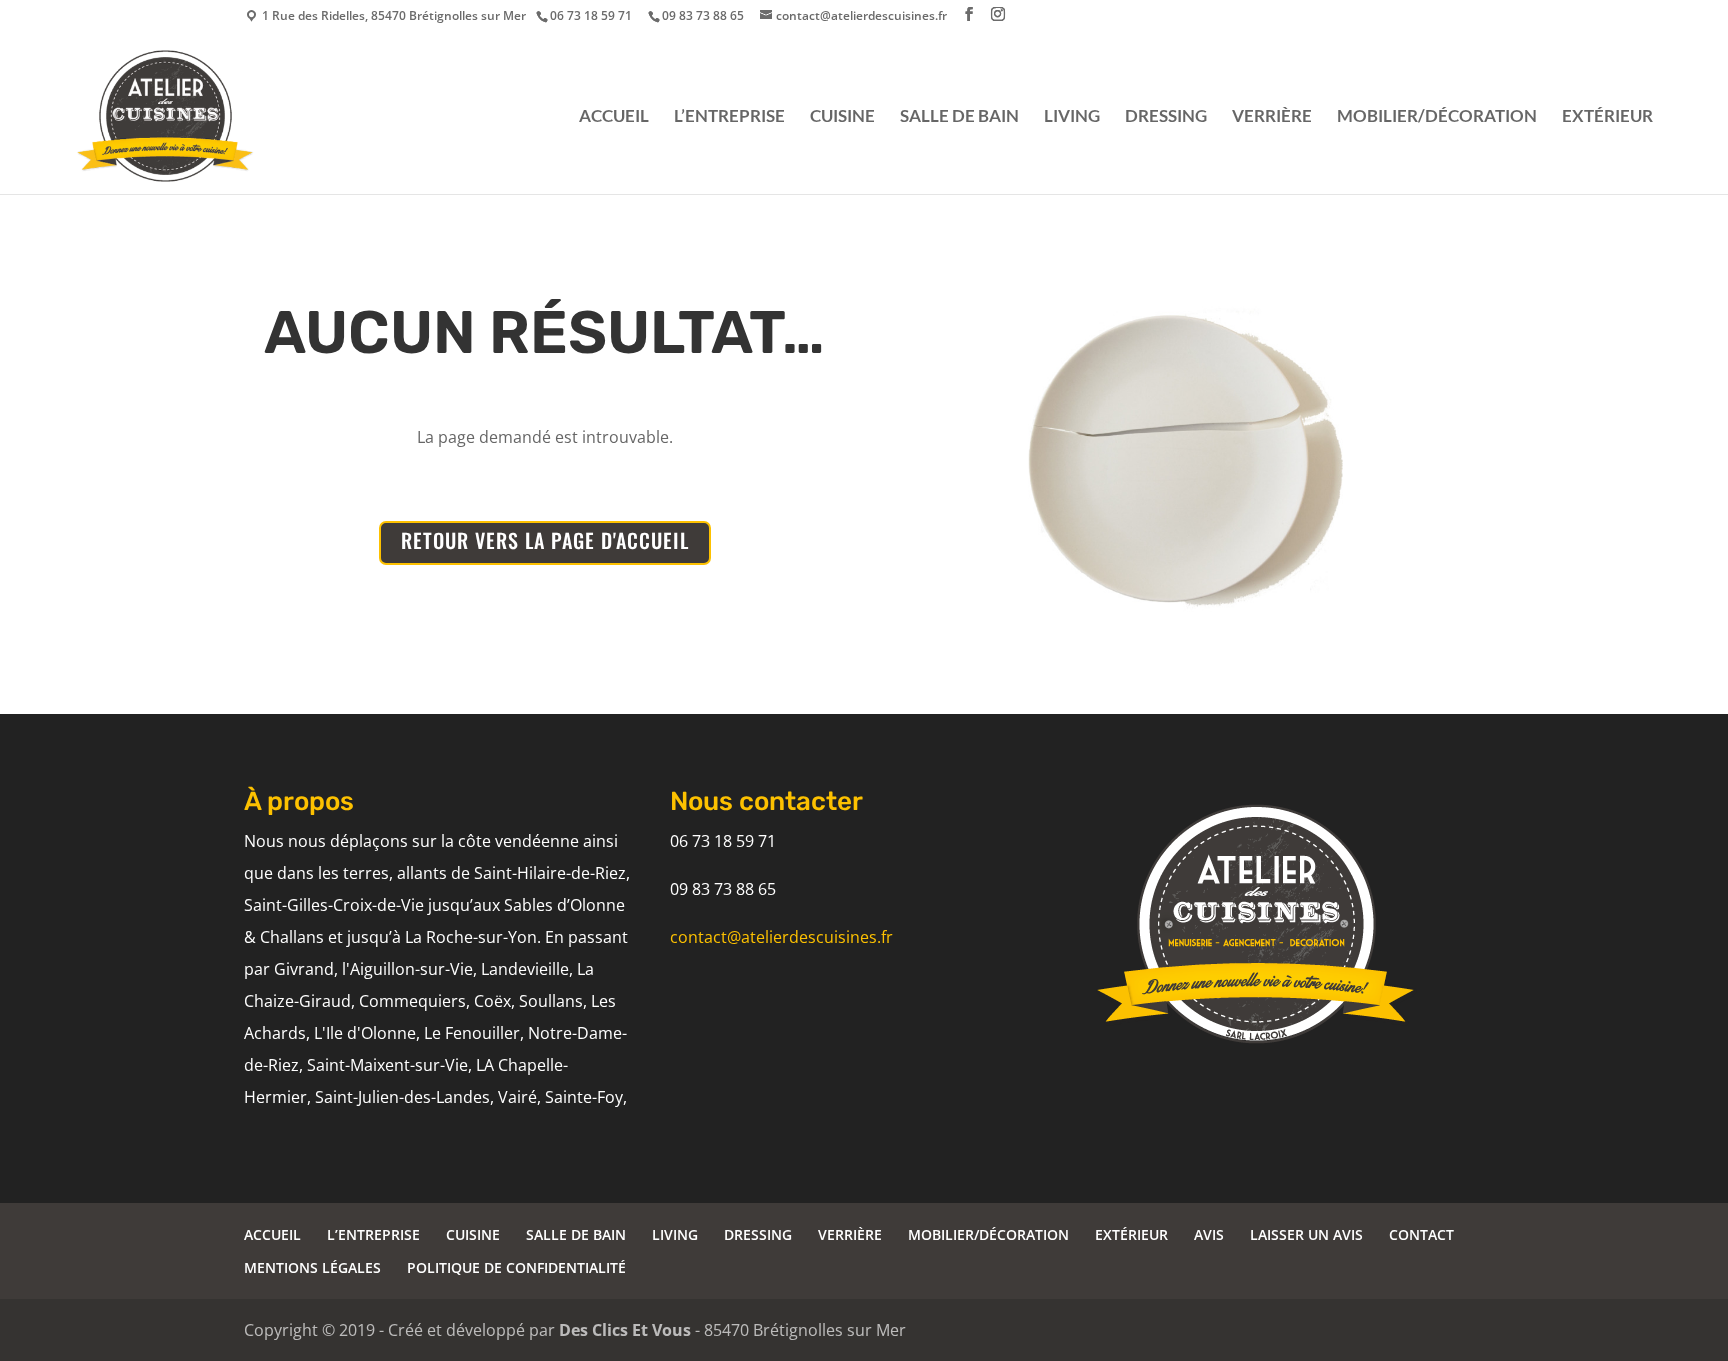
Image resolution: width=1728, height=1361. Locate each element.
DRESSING (1166, 117)
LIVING (1072, 117)
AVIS (1209, 1234)
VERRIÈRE (1272, 117)
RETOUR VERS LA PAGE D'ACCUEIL (545, 540)
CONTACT (1421, 1234)
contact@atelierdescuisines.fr (781, 937)
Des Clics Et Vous (625, 1330)
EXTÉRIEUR (1607, 117)
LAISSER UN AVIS (1306, 1234)
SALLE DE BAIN (959, 117)
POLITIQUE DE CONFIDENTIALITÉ (516, 1267)
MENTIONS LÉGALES (312, 1267)
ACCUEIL (614, 117)
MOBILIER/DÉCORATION (1437, 117)
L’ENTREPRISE (729, 117)
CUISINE (842, 117)
